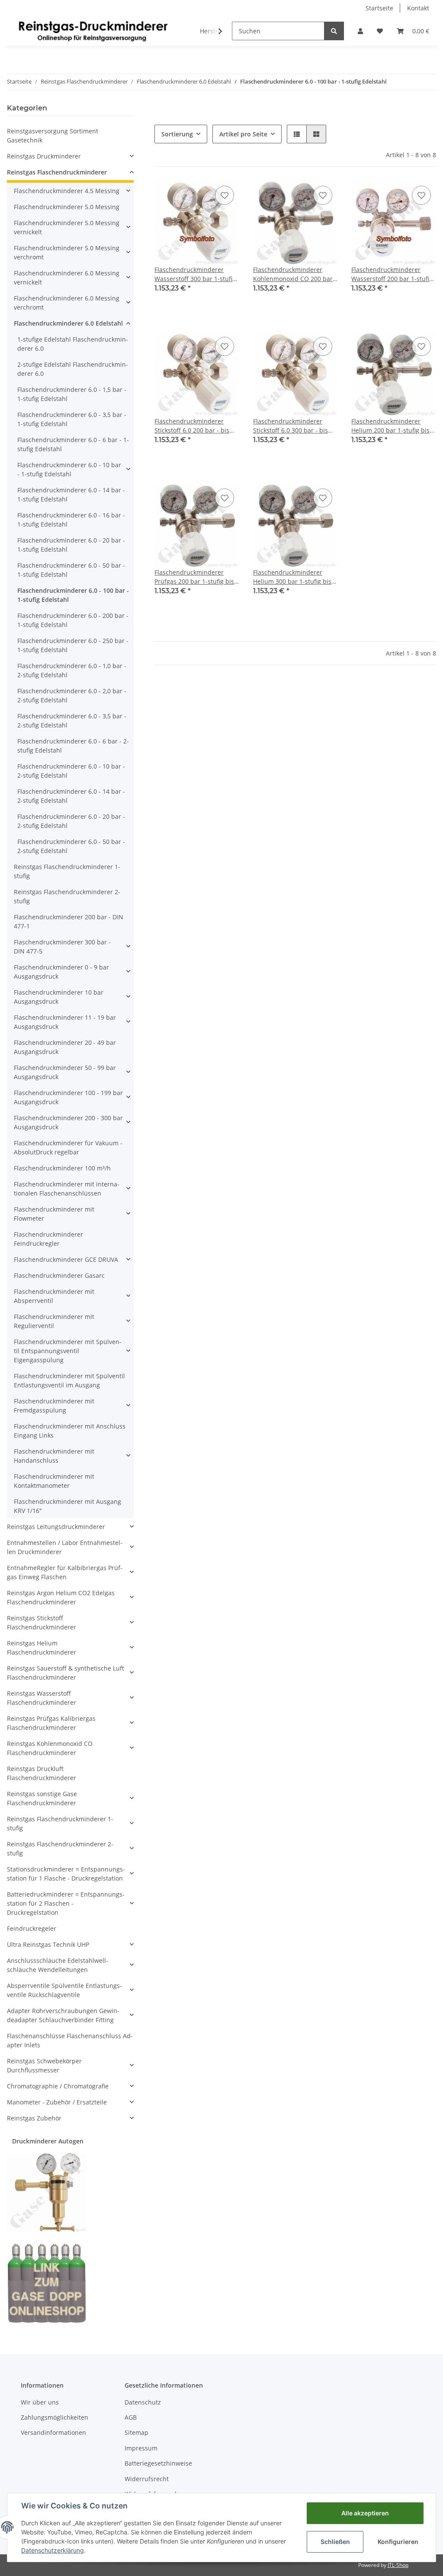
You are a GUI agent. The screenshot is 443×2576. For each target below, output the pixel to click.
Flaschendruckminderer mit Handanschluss (54, 1456)
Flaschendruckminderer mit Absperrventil (54, 1296)
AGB (131, 2417)
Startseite (379, 8)
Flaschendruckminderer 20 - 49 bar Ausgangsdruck (65, 1047)
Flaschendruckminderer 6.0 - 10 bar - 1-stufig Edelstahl (69, 469)
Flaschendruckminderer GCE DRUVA (66, 1259)
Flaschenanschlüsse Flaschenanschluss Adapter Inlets (70, 2040)
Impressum (141, 2448)
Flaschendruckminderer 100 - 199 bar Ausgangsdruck (68, 1097)
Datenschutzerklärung (53, 2550)
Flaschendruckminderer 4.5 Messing (67, 191)
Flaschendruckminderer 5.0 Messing (67, 207)
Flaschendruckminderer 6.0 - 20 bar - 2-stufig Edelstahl (71, 821)
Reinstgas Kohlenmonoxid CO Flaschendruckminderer (50, 1748)
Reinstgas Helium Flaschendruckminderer (42, 1648)
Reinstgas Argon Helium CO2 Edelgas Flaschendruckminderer (61, 1597)
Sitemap (136, 2432)
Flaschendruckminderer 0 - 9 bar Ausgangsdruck (61, 972)
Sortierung (177, 134)
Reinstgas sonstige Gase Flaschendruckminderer (42, 1798)
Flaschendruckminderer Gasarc (59, 1275)
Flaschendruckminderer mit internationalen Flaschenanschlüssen (67, 1189)
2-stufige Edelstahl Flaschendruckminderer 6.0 (73, 369)
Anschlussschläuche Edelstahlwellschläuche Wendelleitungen (58, 1965)
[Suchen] (334, 31)
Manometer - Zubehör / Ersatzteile (57, 2102)
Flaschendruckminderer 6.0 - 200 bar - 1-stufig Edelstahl (73, 620)
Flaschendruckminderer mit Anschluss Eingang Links (70, 1431)
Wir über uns (40, 2402)
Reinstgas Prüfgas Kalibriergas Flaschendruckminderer (51, 1723)
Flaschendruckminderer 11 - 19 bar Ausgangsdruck (65, 1022)
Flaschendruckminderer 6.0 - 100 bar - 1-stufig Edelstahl (73, 595)
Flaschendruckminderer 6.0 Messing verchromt (67, 303)
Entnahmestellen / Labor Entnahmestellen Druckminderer (65, 1547)
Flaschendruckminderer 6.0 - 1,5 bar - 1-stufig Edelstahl (72, 394)
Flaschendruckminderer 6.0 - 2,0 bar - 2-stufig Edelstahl (72, 695)
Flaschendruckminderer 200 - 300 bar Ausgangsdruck (68, 1122)
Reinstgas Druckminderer (44, 156)
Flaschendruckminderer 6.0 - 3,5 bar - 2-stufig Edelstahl (72, 721)
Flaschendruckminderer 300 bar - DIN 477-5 (62, 947)
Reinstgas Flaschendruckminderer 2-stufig (67, 896)
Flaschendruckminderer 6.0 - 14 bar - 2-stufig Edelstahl (71, 796)
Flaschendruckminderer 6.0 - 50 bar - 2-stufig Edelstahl (71, 846)
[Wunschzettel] (380, 31)
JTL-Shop (398, 2565)
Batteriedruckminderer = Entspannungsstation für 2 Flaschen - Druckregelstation (66, 1903)
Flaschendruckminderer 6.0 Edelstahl (68, 323)
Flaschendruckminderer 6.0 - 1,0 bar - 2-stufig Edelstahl (72, 670)
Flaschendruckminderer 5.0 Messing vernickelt (67, 227)
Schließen (335, 2542)
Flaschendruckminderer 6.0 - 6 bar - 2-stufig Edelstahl (73, 746)
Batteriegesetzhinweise (158, 2463)
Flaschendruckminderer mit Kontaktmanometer (54, 1481)
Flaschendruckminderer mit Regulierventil (54, 1321)
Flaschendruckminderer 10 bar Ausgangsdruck (59, 997)
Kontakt (418, 8)
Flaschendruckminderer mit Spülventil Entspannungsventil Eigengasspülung (68, 1351)
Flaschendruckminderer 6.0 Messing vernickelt (67, 278)
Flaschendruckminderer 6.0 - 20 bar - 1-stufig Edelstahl (71, 545)
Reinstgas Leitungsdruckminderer (56, 1527)
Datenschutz (143, 2402)
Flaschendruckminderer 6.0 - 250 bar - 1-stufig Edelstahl (73, 645)
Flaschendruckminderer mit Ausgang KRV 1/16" (67, 1506)
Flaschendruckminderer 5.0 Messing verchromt (67, 252)
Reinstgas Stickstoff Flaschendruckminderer (42, 1623)
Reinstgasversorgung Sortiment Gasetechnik (53, 136)
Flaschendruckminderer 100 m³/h (62, 1168)
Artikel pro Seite (243, 134)
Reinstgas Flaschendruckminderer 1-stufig (67, 871)
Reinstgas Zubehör (34, 2118)
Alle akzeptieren (365, 2513)
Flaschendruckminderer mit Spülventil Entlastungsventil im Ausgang (69, 1380)
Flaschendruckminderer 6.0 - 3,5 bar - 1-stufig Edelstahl (72, 419)
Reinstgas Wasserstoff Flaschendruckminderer (42, 1698)
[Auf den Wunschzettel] (225, 195)
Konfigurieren (398, 2542)
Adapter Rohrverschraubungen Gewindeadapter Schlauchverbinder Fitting (63, 2015)
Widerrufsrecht (147, 2479)
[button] (360, 31)
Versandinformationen (53, 2432)
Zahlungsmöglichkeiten (55, 2417)
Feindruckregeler (32, 1928)
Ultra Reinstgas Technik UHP (48, 1944)
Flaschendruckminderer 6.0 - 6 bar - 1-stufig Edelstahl (73, 444)
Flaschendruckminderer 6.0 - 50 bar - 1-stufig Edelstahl (71, 570)
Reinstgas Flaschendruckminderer (57, 172)
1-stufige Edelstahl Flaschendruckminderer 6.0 (73, 344)
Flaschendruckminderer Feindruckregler (48, 1239)
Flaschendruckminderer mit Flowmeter (54, 1214)
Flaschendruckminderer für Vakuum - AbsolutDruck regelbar (68, 1147)
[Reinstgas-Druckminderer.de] (93, 31)
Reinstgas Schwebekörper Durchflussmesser (44, 2065)
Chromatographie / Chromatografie (58, 2086)
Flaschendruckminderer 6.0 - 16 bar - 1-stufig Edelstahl (71, 520)
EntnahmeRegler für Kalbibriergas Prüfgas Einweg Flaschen (65, 1572)
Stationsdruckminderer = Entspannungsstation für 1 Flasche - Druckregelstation (66, 1874)
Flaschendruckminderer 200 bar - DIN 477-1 (69, 921)
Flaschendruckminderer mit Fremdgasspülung (54, 1406)
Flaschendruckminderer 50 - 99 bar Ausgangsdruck (65, 1072)
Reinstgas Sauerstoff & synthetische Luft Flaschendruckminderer (66, 1673)
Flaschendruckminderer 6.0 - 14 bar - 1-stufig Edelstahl (71, 495)
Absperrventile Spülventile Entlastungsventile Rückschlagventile (64, 1990)
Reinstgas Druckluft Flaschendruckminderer (42, 1773)
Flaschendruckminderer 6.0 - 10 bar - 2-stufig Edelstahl (71, 771)
